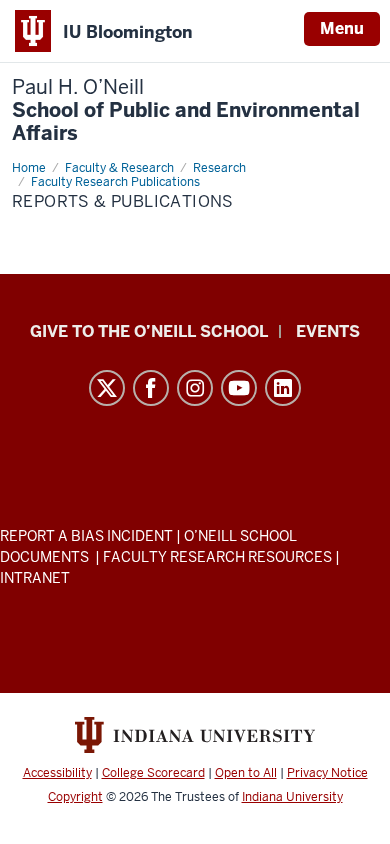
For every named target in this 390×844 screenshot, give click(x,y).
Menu (342, 28)
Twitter (107, 388)
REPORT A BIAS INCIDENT (86, 536)
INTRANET (35, 578)
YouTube (239, 388)
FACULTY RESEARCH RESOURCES (217, 557)
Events (328, 331)
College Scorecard (153, 773)
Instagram (195, 388)
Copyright (75, 797)
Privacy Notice (327, 773)
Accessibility (57, 773)
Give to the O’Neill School (149, 331)
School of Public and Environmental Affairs (186, 110)
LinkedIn (283, 388)
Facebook (151, 388)
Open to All (246, 773)
